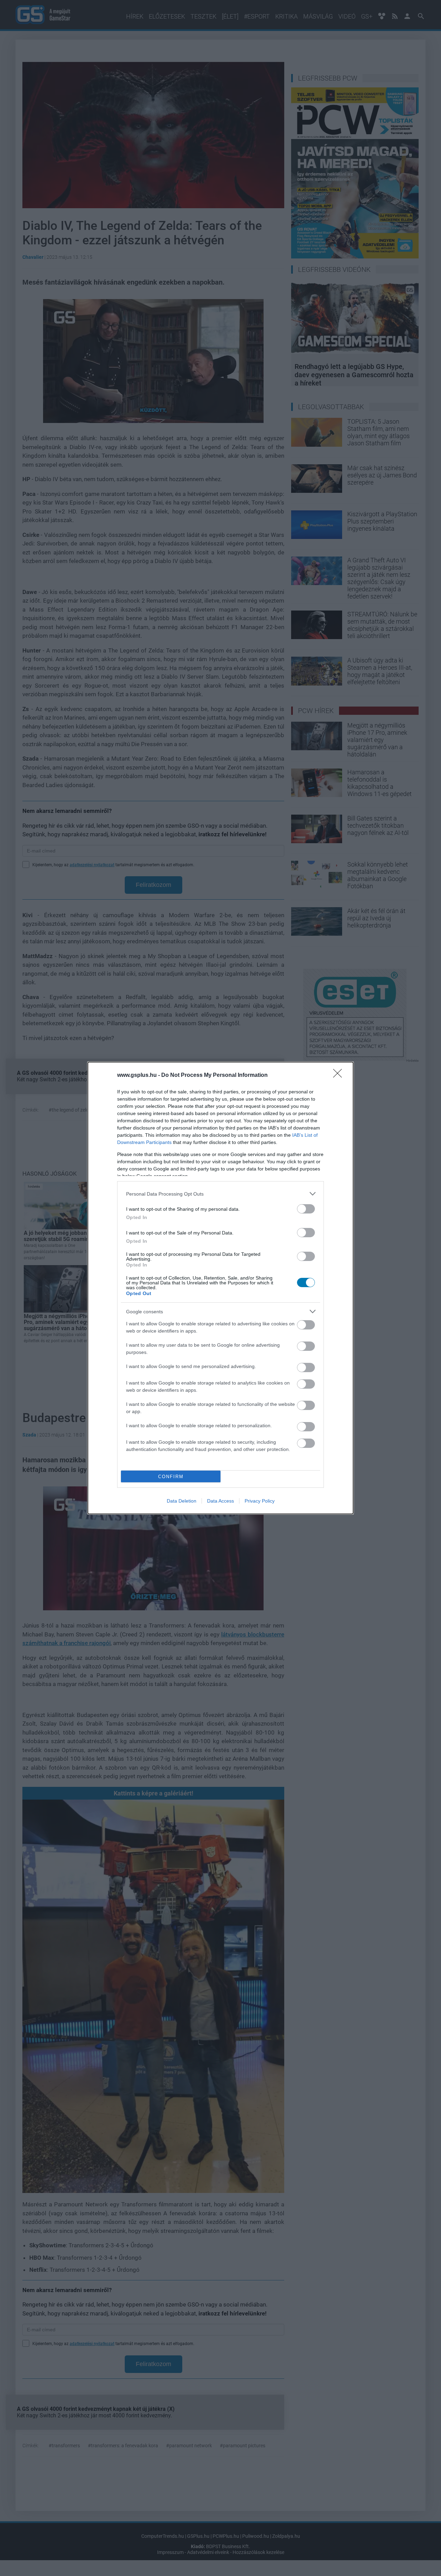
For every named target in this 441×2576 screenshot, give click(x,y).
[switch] (306, 1209)
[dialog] (220, 1288)
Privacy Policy (260, 1501)
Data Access (220, 1501)
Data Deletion (182, 1501)
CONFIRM (171, 1477)
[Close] (340, 1075)
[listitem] (220, 1194)
